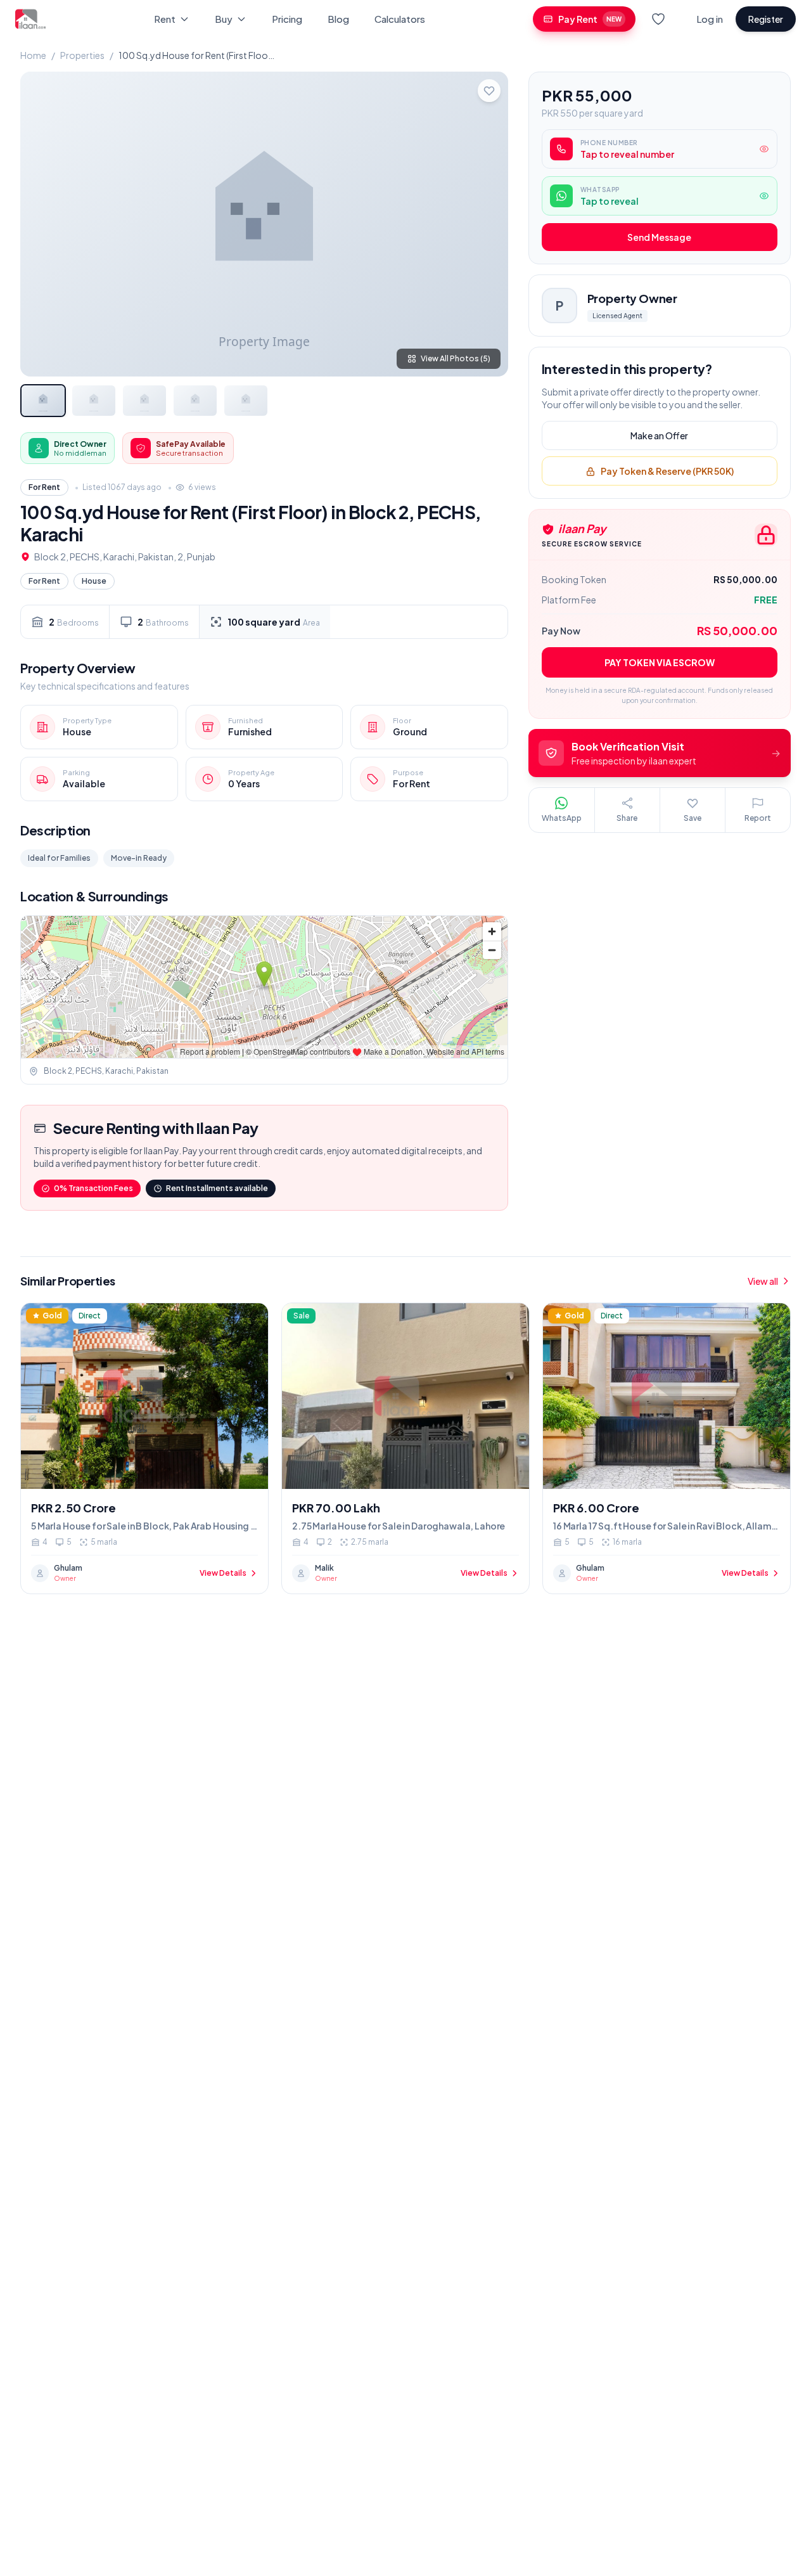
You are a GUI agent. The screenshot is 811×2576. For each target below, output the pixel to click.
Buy (224, 19)
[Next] (488, 224)
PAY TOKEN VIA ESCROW (660, 662)
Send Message (659, 238)
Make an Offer (659, 436)
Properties (82, 55)
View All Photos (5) (456, 358)
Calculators (400, 19)
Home (33, 55)
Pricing (287, 19)
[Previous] (41, 224)
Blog (338, 19)
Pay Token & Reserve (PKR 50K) (667, 472)
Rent (165, 19)
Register (766, 19)
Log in (710, 19)
